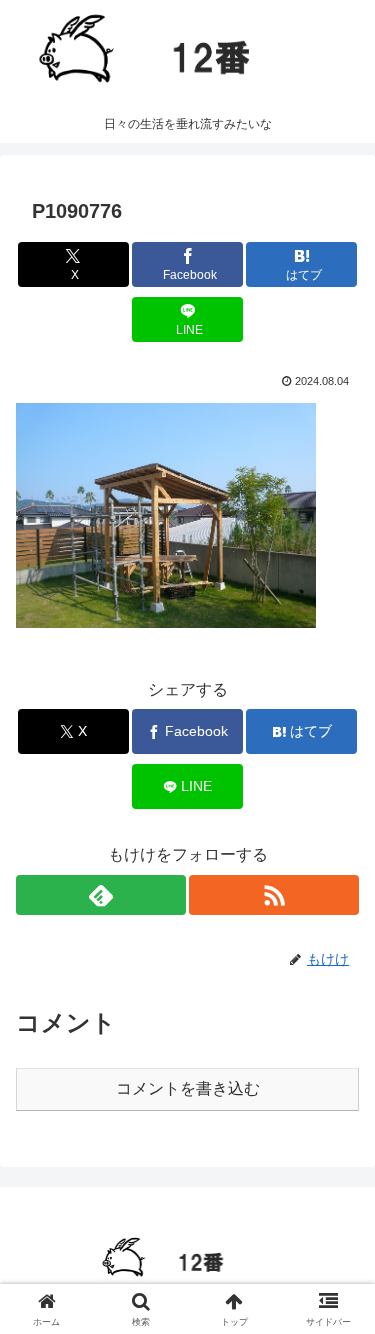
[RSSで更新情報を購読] (274, 895)
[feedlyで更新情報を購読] (101, 895)
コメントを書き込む (188, 1088)
